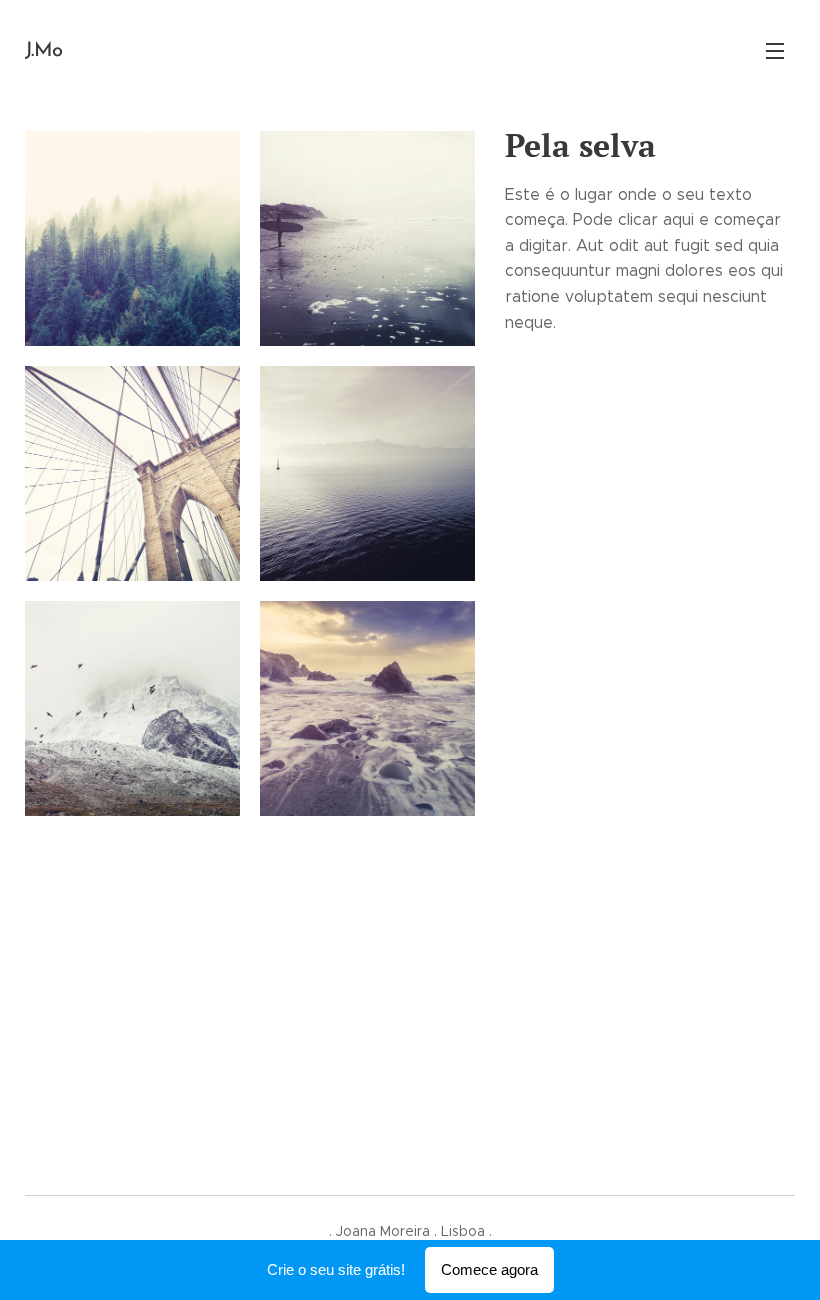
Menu (775, 50)
